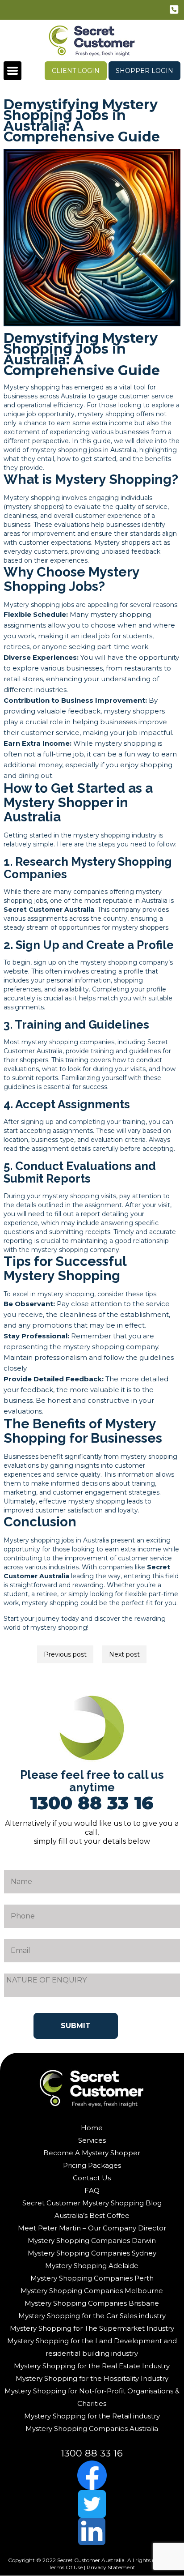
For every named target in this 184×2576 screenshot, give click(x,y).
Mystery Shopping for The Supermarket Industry (92, 2328)
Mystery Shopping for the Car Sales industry (92, 2316)
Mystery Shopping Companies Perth (92, 2278)
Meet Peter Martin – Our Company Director (92, 2228)
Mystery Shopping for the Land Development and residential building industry (92, 2347)
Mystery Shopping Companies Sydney (92, 2253)
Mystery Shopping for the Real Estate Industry (92, 2366)
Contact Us (92, 2178)
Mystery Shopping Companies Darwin (92, 2241)
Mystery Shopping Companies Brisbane (92, 2303)
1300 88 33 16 (175, 11)
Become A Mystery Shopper (92, 2153)
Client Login (76, 71)
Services (92, 2140)
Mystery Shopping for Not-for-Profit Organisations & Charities (92, 2397)
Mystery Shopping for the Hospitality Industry (92, 2378)
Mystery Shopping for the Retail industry (92, 2416)
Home (92, 2128)
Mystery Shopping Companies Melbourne (92, 2291)
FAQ (92, 2190)
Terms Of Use (66, 2567)
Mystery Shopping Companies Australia (92, 2429)
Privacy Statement (111, 2567)
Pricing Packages (92, 2165)
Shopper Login (144, 71)
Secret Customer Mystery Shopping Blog (92, 2203)
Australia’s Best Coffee (92, 2215)
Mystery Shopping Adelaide (92, 2266)
